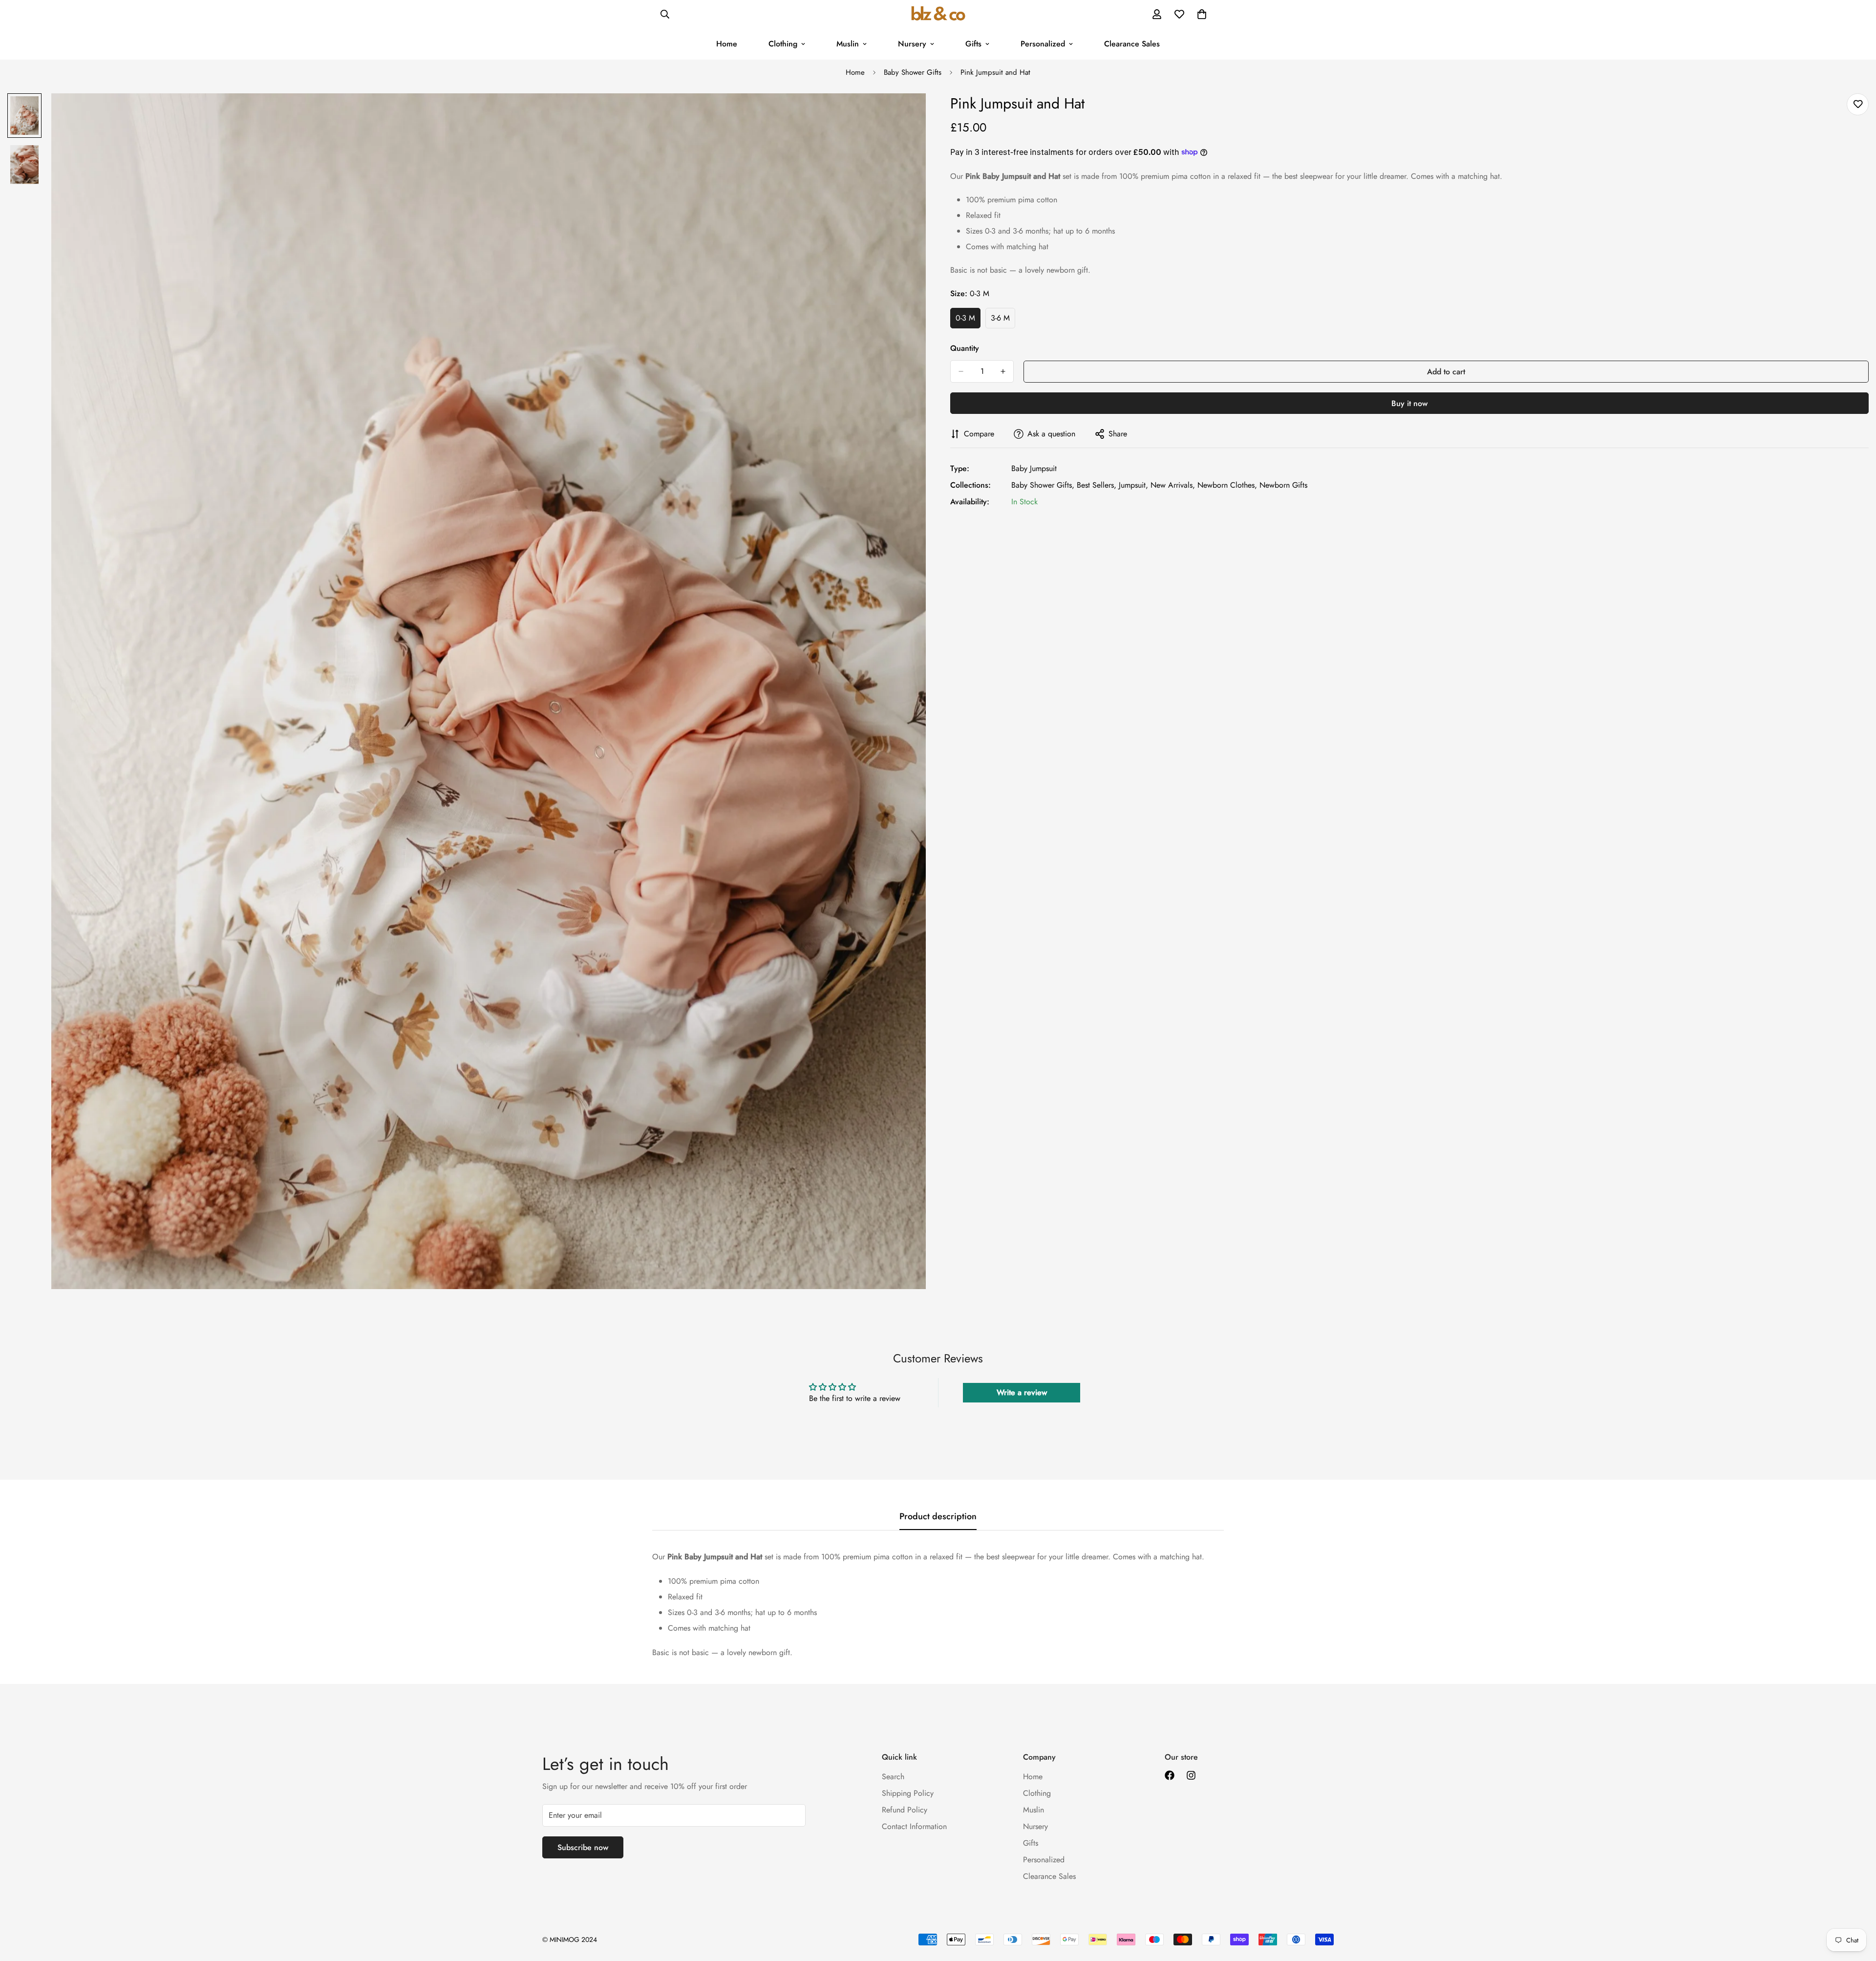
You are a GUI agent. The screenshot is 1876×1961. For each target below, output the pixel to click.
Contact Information (914, 1826)
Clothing (783, 44)
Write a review (1022, 1392)
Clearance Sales (1132, 44)
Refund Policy (905, 1810)
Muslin (848, 44)
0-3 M (968, 321)
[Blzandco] (938, 14)
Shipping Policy (908, 1793)
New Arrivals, (1173, 485)
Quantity (965, 348)
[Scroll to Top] (1857, 1908)
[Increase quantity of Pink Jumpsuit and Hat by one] (1003, 371)
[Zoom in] (905, 114)
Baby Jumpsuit (1034, 468)
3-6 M (1003, 321)
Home (727, 44)
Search (893, 1777)
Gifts (973, 44)
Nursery (912, 44)
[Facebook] (1170, 1775)
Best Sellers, (1097, 485)
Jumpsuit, (1133, 485)
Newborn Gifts (1283, 485)
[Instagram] (1191, 1775)
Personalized (1043, 44)
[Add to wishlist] (1858, 104)
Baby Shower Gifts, (1043, 485)
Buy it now (1409, 403)
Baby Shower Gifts (913, 72)
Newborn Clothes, (1227, 485)
